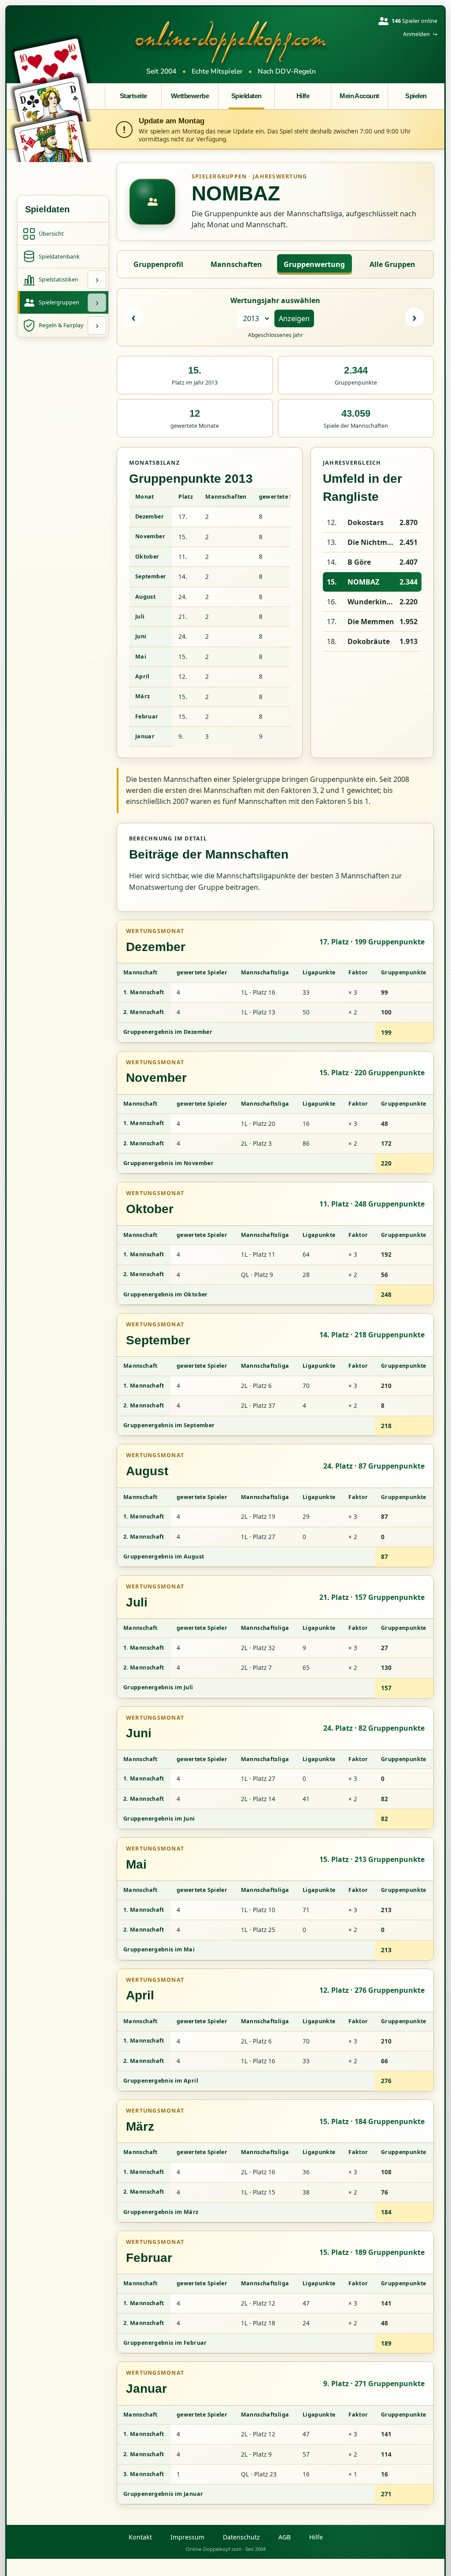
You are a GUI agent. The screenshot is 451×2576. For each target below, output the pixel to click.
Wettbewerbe (190, 96)
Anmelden (420, 34)
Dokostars (366, 522)
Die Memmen (371, 622)
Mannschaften (236, 264)
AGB (285, 2537)
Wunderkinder (372, 602)
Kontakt (140, 2537)
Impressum (187, 2537)
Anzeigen (294, 318)
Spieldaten (246, 96)
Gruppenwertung (314, 264)
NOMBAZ (363, 582)
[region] (210, 617)
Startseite (133, 96)
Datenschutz (241, 2537)
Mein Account (359, 96)
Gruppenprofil (158, 264)
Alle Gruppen (392, 264)
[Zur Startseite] (231, 42)
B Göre (359, 562)
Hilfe (303, 96)
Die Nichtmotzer (372, 542)
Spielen (416, 96)
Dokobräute (369, 641)
